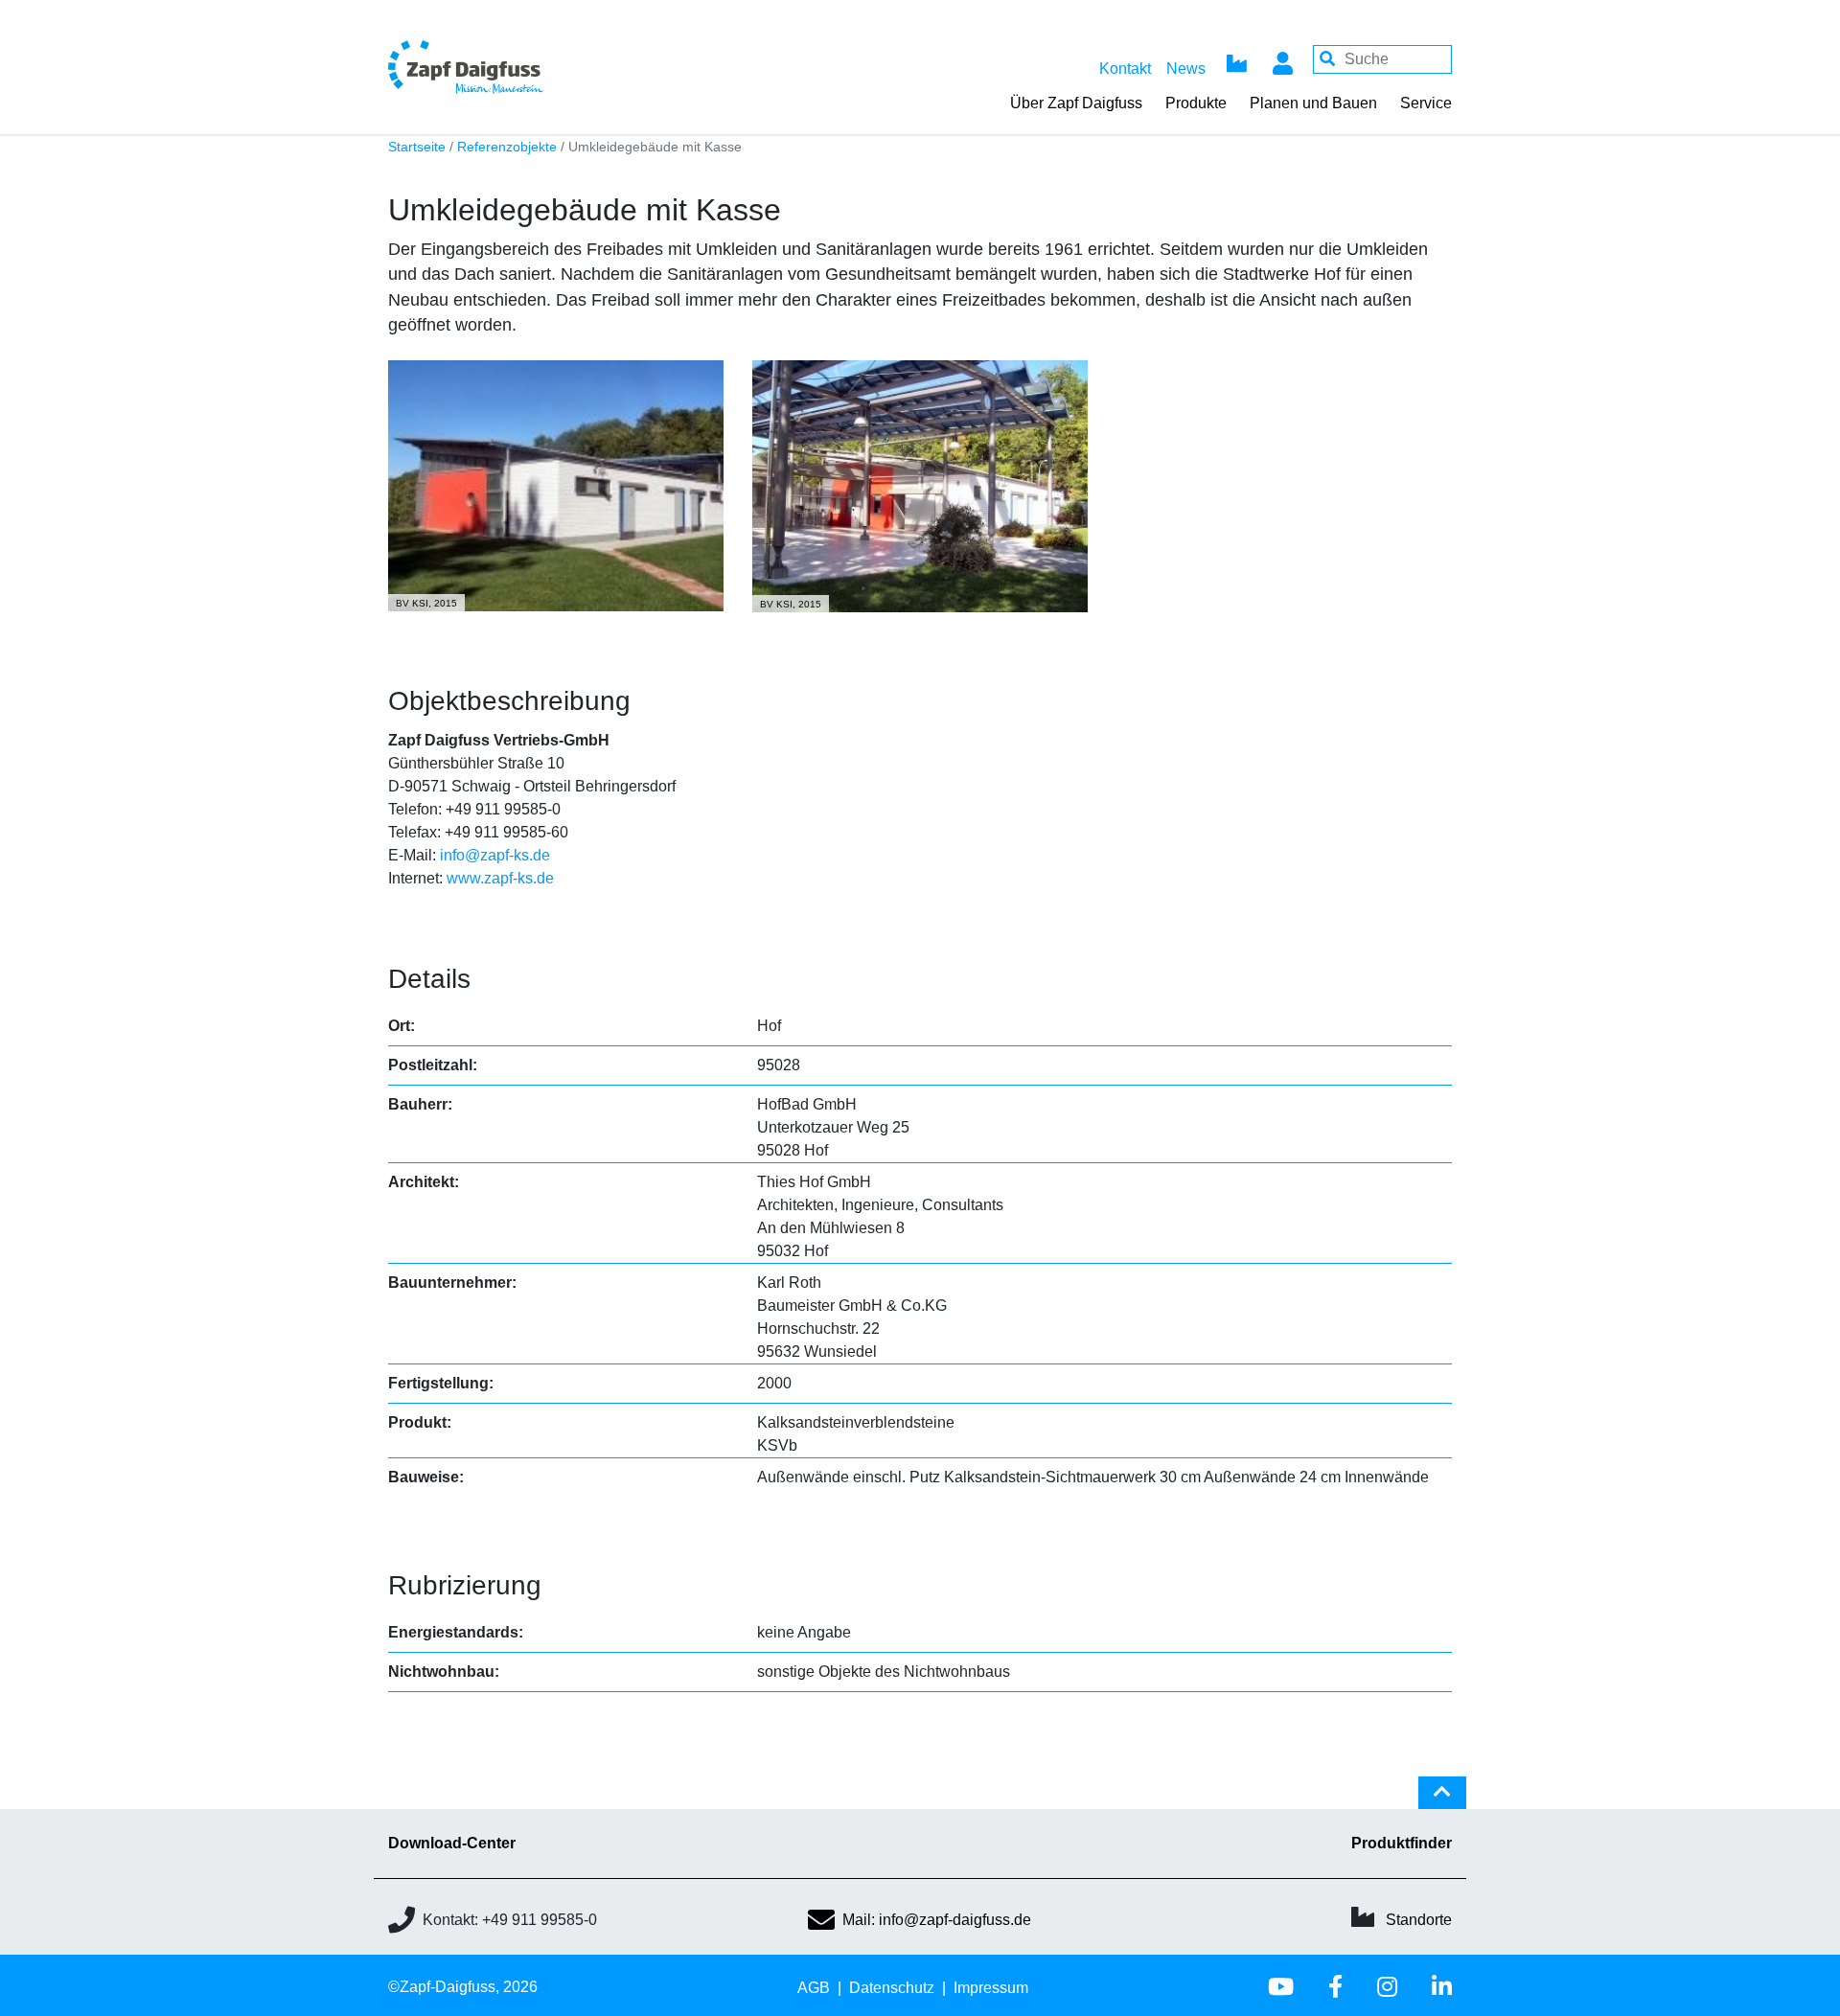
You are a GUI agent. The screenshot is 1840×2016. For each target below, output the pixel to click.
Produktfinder (1402, 1843)
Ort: (402, 1026)
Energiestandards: (456, 1632)
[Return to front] (517, 67)
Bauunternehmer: (452, 1283)
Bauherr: (420, 1104)
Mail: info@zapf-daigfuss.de (937, 1920)
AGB (814, 1988)
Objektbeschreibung (509, 701)
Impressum (991, 1988)
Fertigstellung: (441, 1383)
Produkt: (420, 1422)
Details (429, 979)
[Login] (1282, 59)
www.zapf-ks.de (500, 878)
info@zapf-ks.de (495, 855)
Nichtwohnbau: (444, 1672)
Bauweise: (426, 1477)
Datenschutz (892, 1988)
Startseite (417, 147)
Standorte (1419, 1920)
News (1186, 69)
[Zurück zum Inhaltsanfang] (1442, 1800)
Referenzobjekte (507, 147)
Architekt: (424, 1182)
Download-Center (452, 1843)
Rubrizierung (465, 1585)
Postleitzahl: (433, 1065)
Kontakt (1125, 69)
